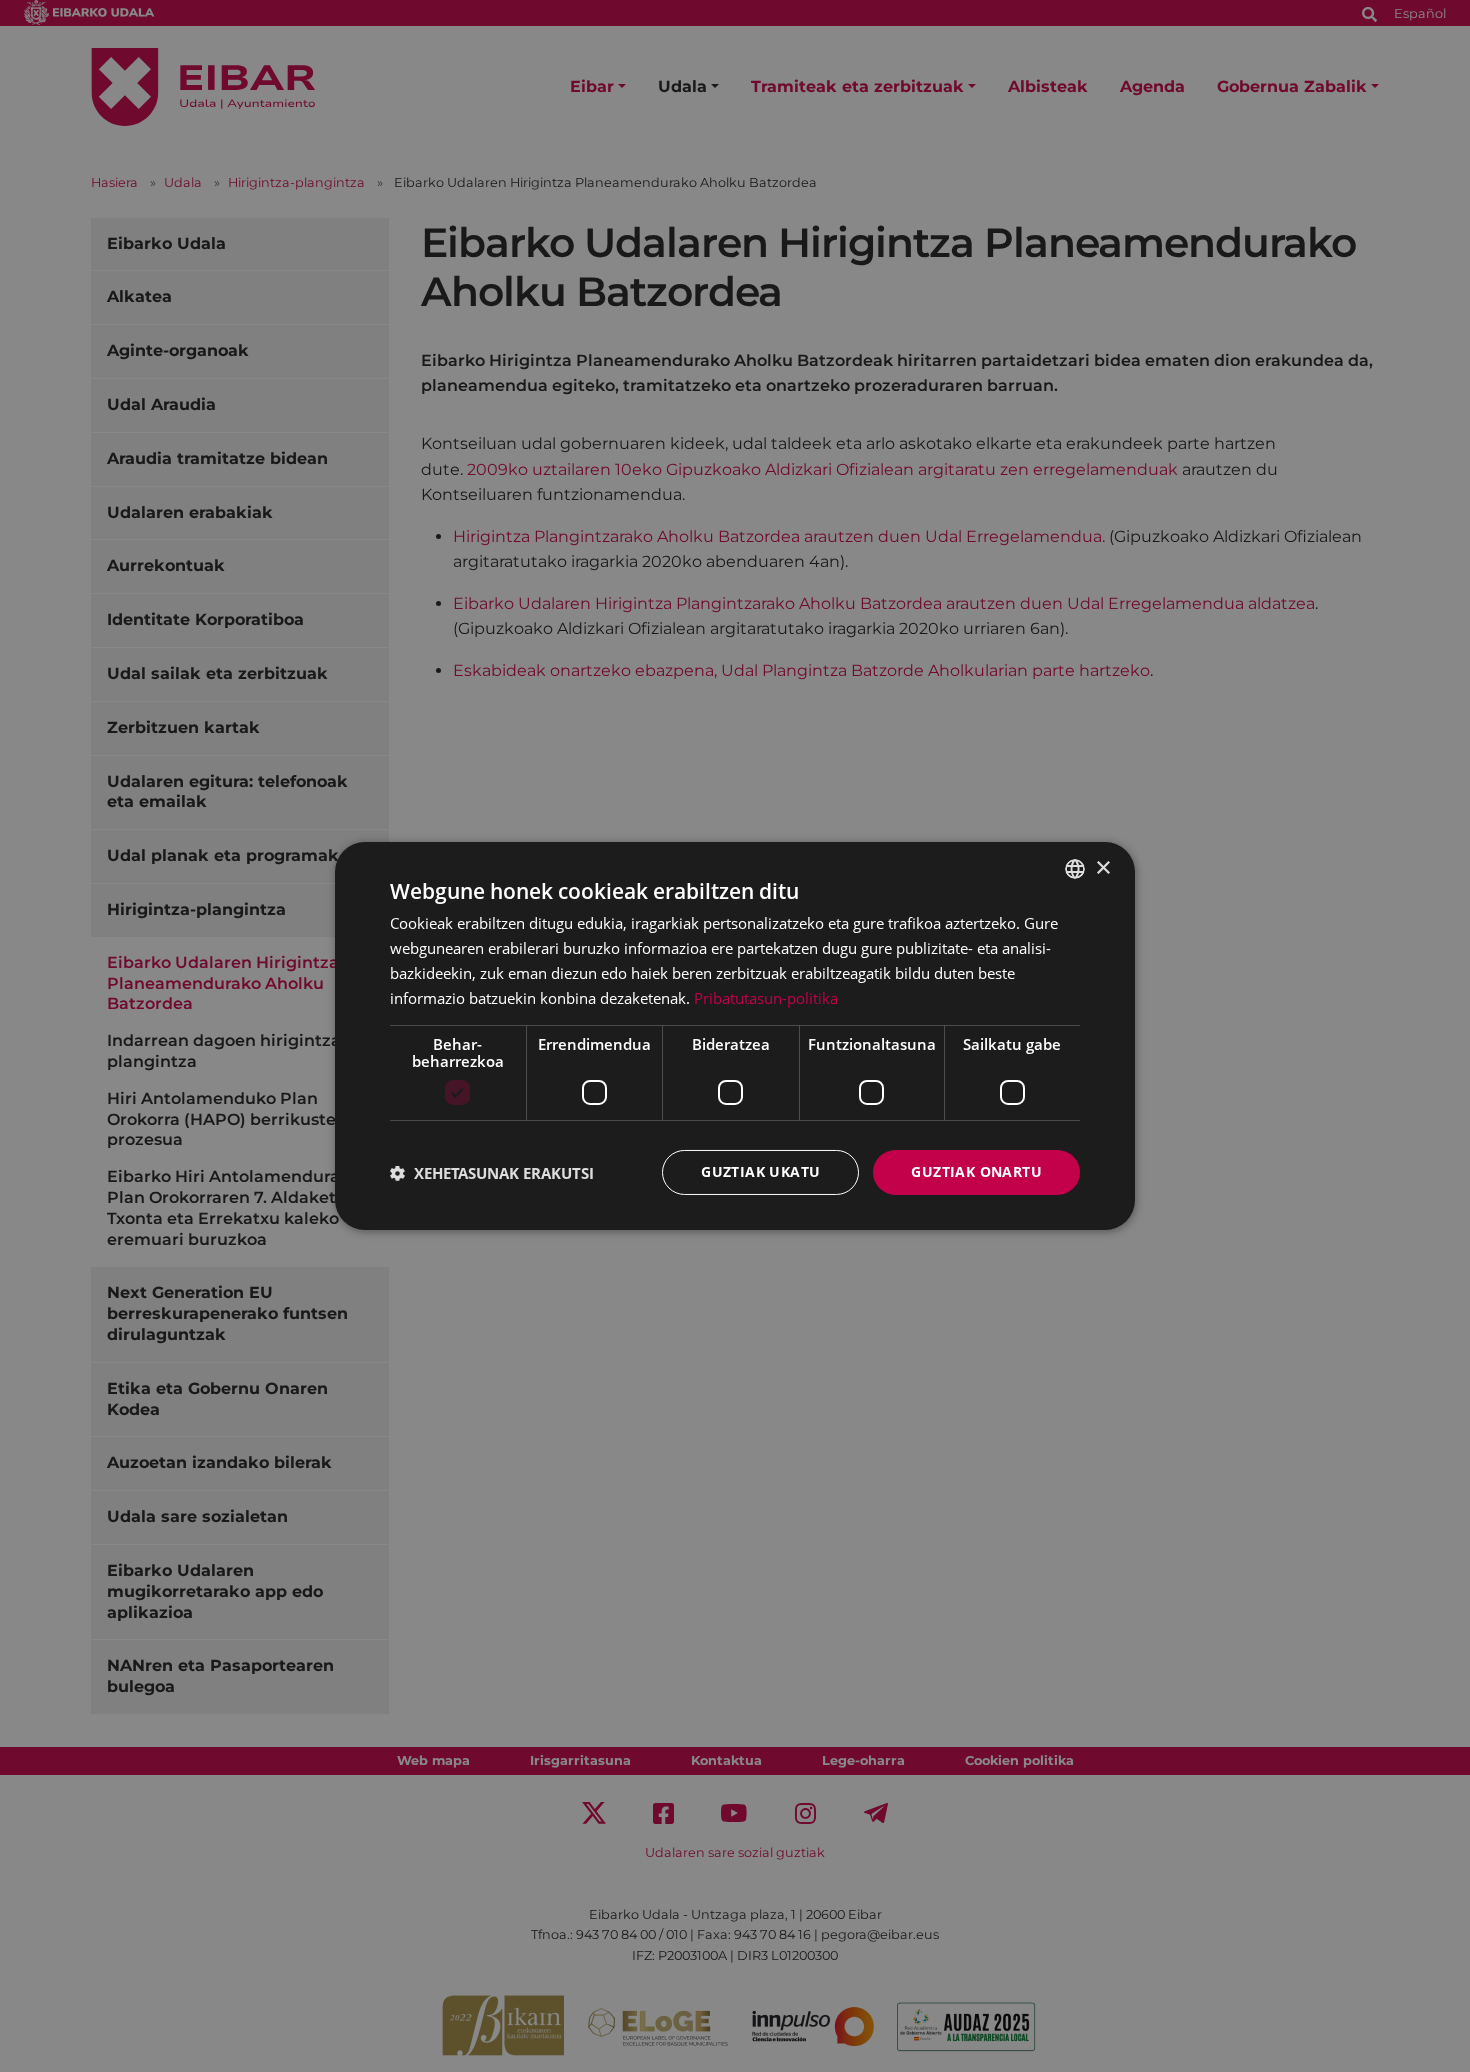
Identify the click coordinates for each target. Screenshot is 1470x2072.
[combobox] (1075, 869)
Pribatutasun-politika (766, 998)
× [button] (1102, 867)
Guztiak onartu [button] (976, 1171)
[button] (492, 1173)
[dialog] (735, 1036)
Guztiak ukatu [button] (760, 1171)
